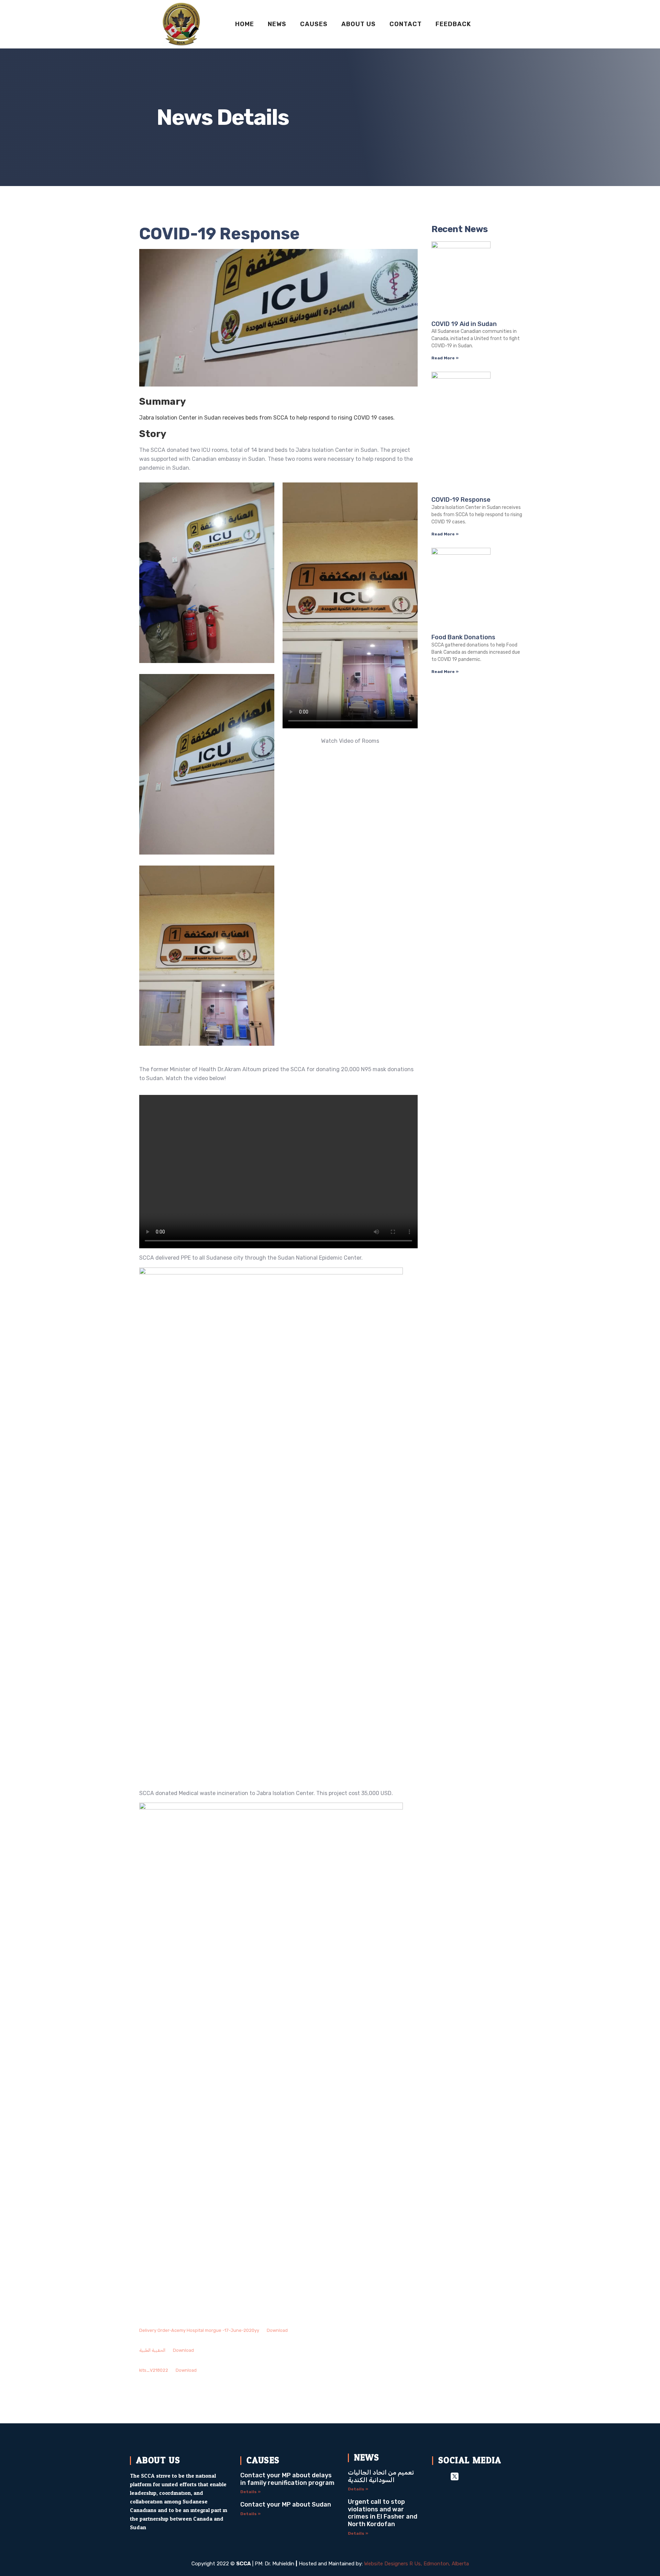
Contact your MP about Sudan (286, 2504)
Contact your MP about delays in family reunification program (287, 2479)
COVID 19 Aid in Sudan (464, 324)
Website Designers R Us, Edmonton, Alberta (416, 2564)
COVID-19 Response (461, 500)
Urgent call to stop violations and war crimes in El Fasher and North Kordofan (383, 2513)
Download (277, 2330)
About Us (359, 24)
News (277, 24)
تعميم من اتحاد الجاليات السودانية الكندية (381, 2476)
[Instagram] (472, 2476)
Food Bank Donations (463, 637)
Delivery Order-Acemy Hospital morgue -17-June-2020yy (199, 2330)
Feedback (453, 24)
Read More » (445, 358)
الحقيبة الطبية (152, 2350)
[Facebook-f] (437, 2476)
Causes (314, 24)
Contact (406, 24)
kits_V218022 (154, 2370)
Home (245, 24)
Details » (250, 2492)
